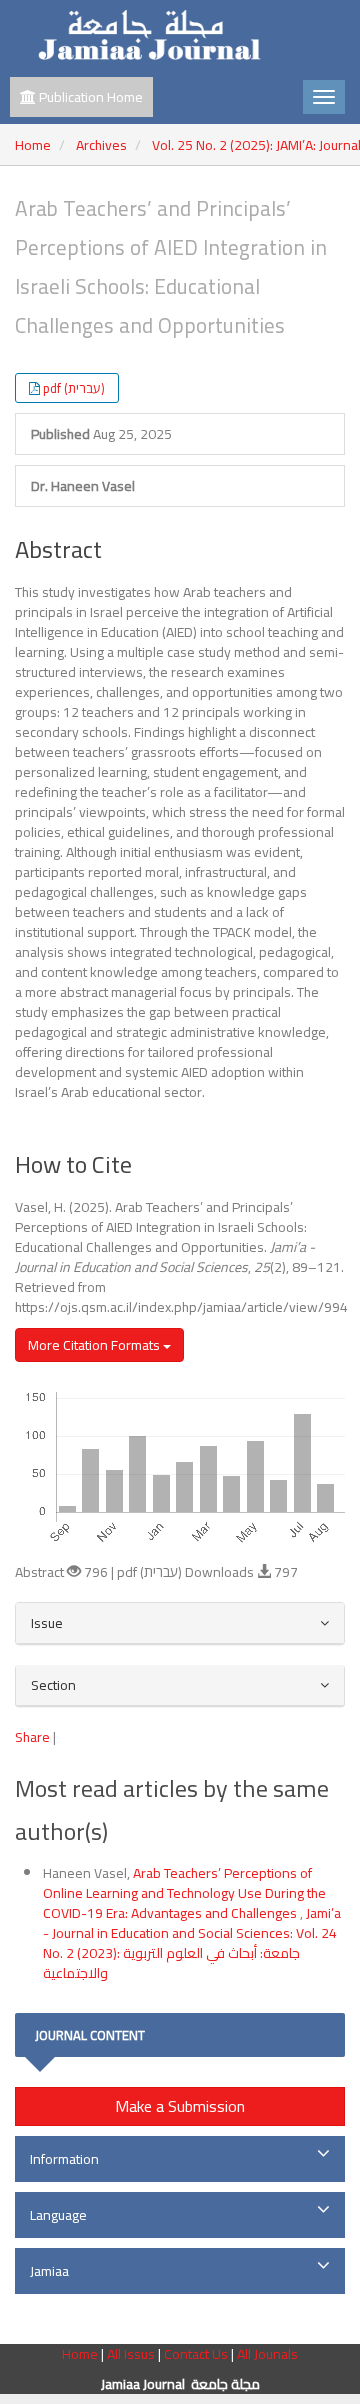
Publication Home (89, 97)
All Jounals (267, 2354)
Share (32, 1737)
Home (33, 145)
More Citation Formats (95, 1345)
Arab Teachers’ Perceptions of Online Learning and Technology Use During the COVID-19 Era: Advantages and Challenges (184, 1893)
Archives (101, 145)
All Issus (131, 2354)
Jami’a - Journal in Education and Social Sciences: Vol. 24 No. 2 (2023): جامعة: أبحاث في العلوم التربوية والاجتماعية (192, 1943)
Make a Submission (180, 2106)
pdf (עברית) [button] (74, 388)
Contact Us (197, 2354)
